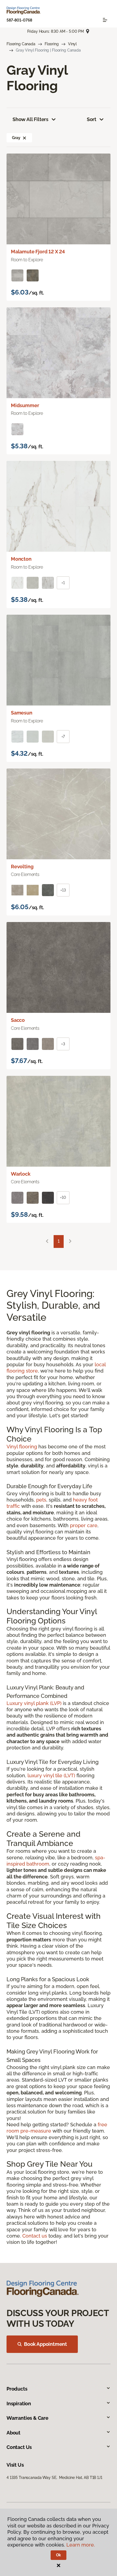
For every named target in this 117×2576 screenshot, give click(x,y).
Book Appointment (45, 2344)
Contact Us (19, 2447)
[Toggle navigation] (105, 20)
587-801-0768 (19, 20)
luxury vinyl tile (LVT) (51, 1775)
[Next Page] (70, 1242)
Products (17, 2389)
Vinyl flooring (22, 1447)
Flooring (52, 44)
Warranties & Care (27, 2418)
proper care (84, 1525)
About (13, 2433)
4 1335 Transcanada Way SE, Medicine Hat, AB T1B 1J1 (54, 2478)
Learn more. (81, 2545)
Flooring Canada (21, 44)
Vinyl (72, 44)
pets (41, 1500)
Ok (59, 2555)
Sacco (18, 1020)
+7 (63, 737)
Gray (16, 138)
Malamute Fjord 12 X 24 (38, 252)
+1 (63, 583)
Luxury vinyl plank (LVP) (34, 1703)
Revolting (22, 867)
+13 (63, 890)
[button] (24, 138)
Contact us (35, 2236)
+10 (63, 1197)
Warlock (21, 1174)
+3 (63, 1044)
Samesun (22, 713)
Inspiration (19, 2404)
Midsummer (25, 405)
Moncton (21, 559)
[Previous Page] (47, 1242)
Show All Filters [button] (30, 119)
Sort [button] (92, 119)
